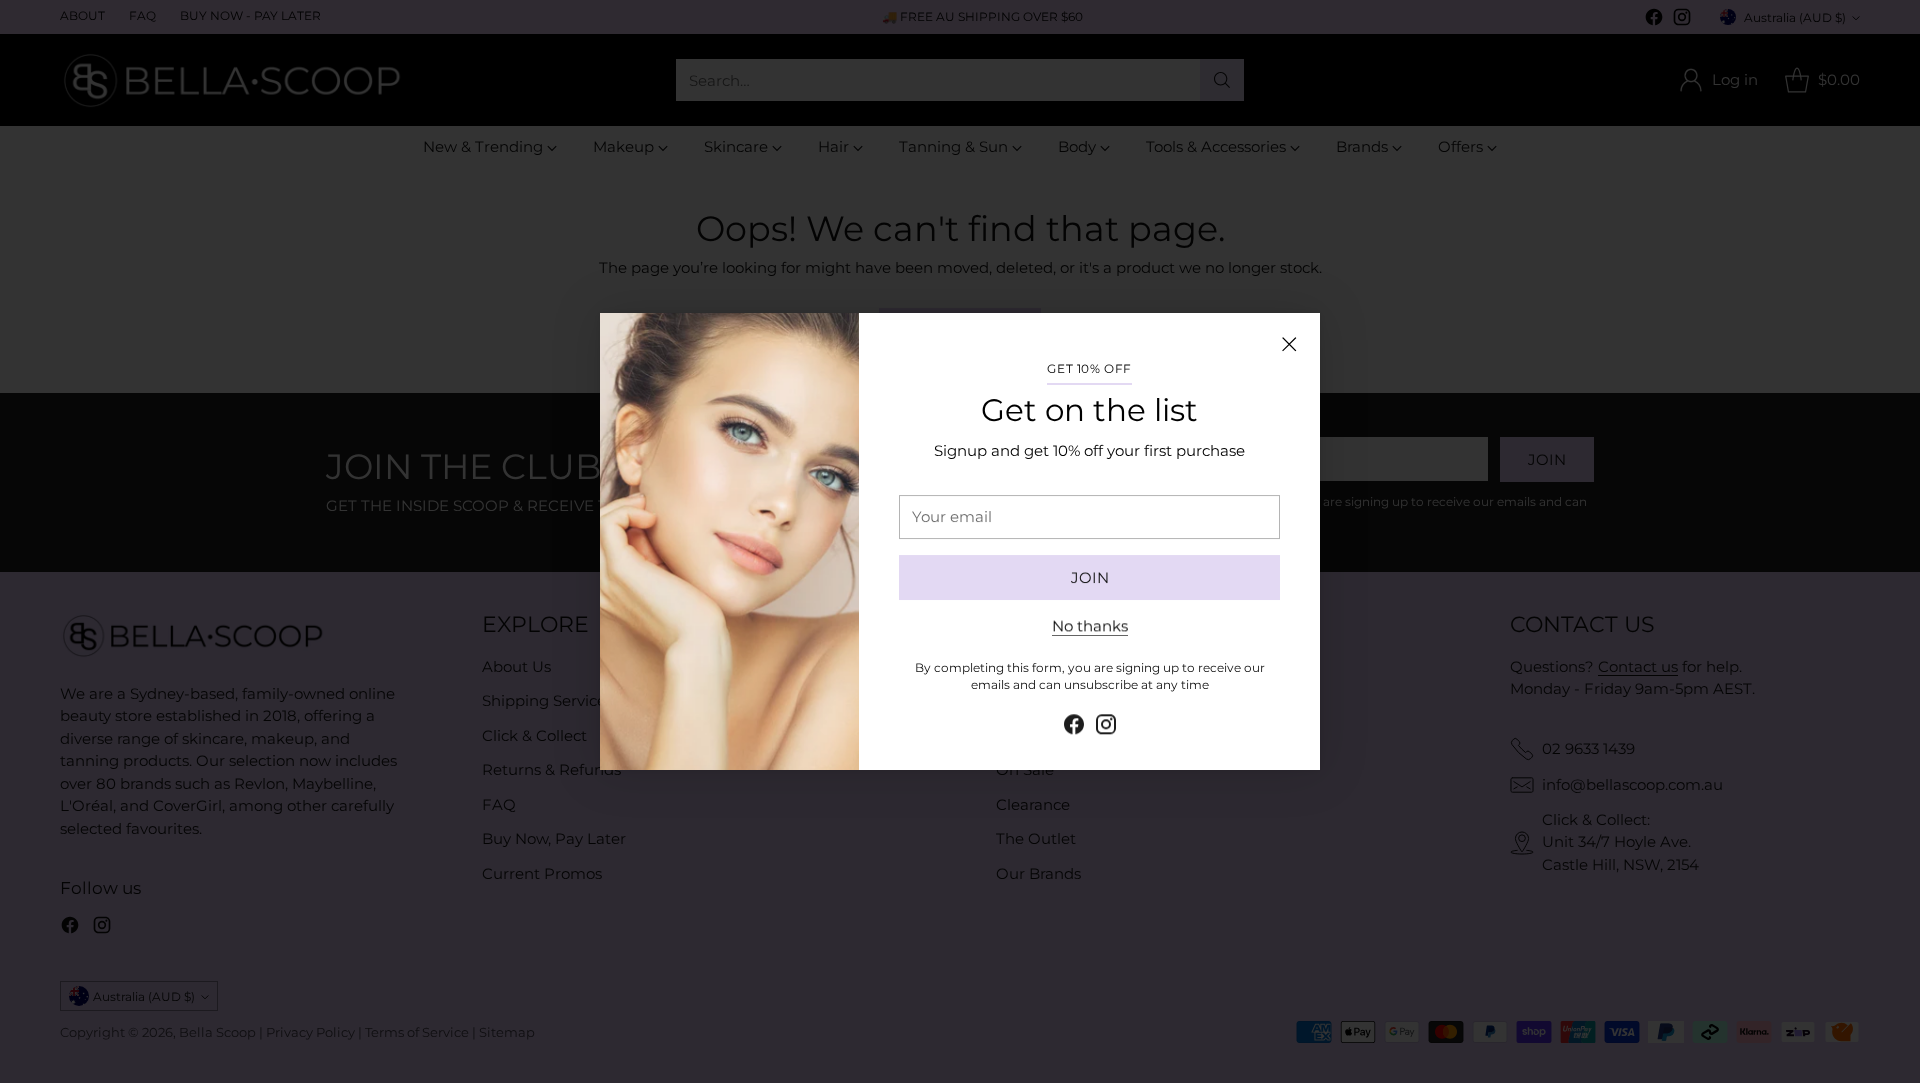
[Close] (1289, 344)
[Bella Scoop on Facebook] (1074, 725)
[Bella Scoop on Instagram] (1106, 725)
